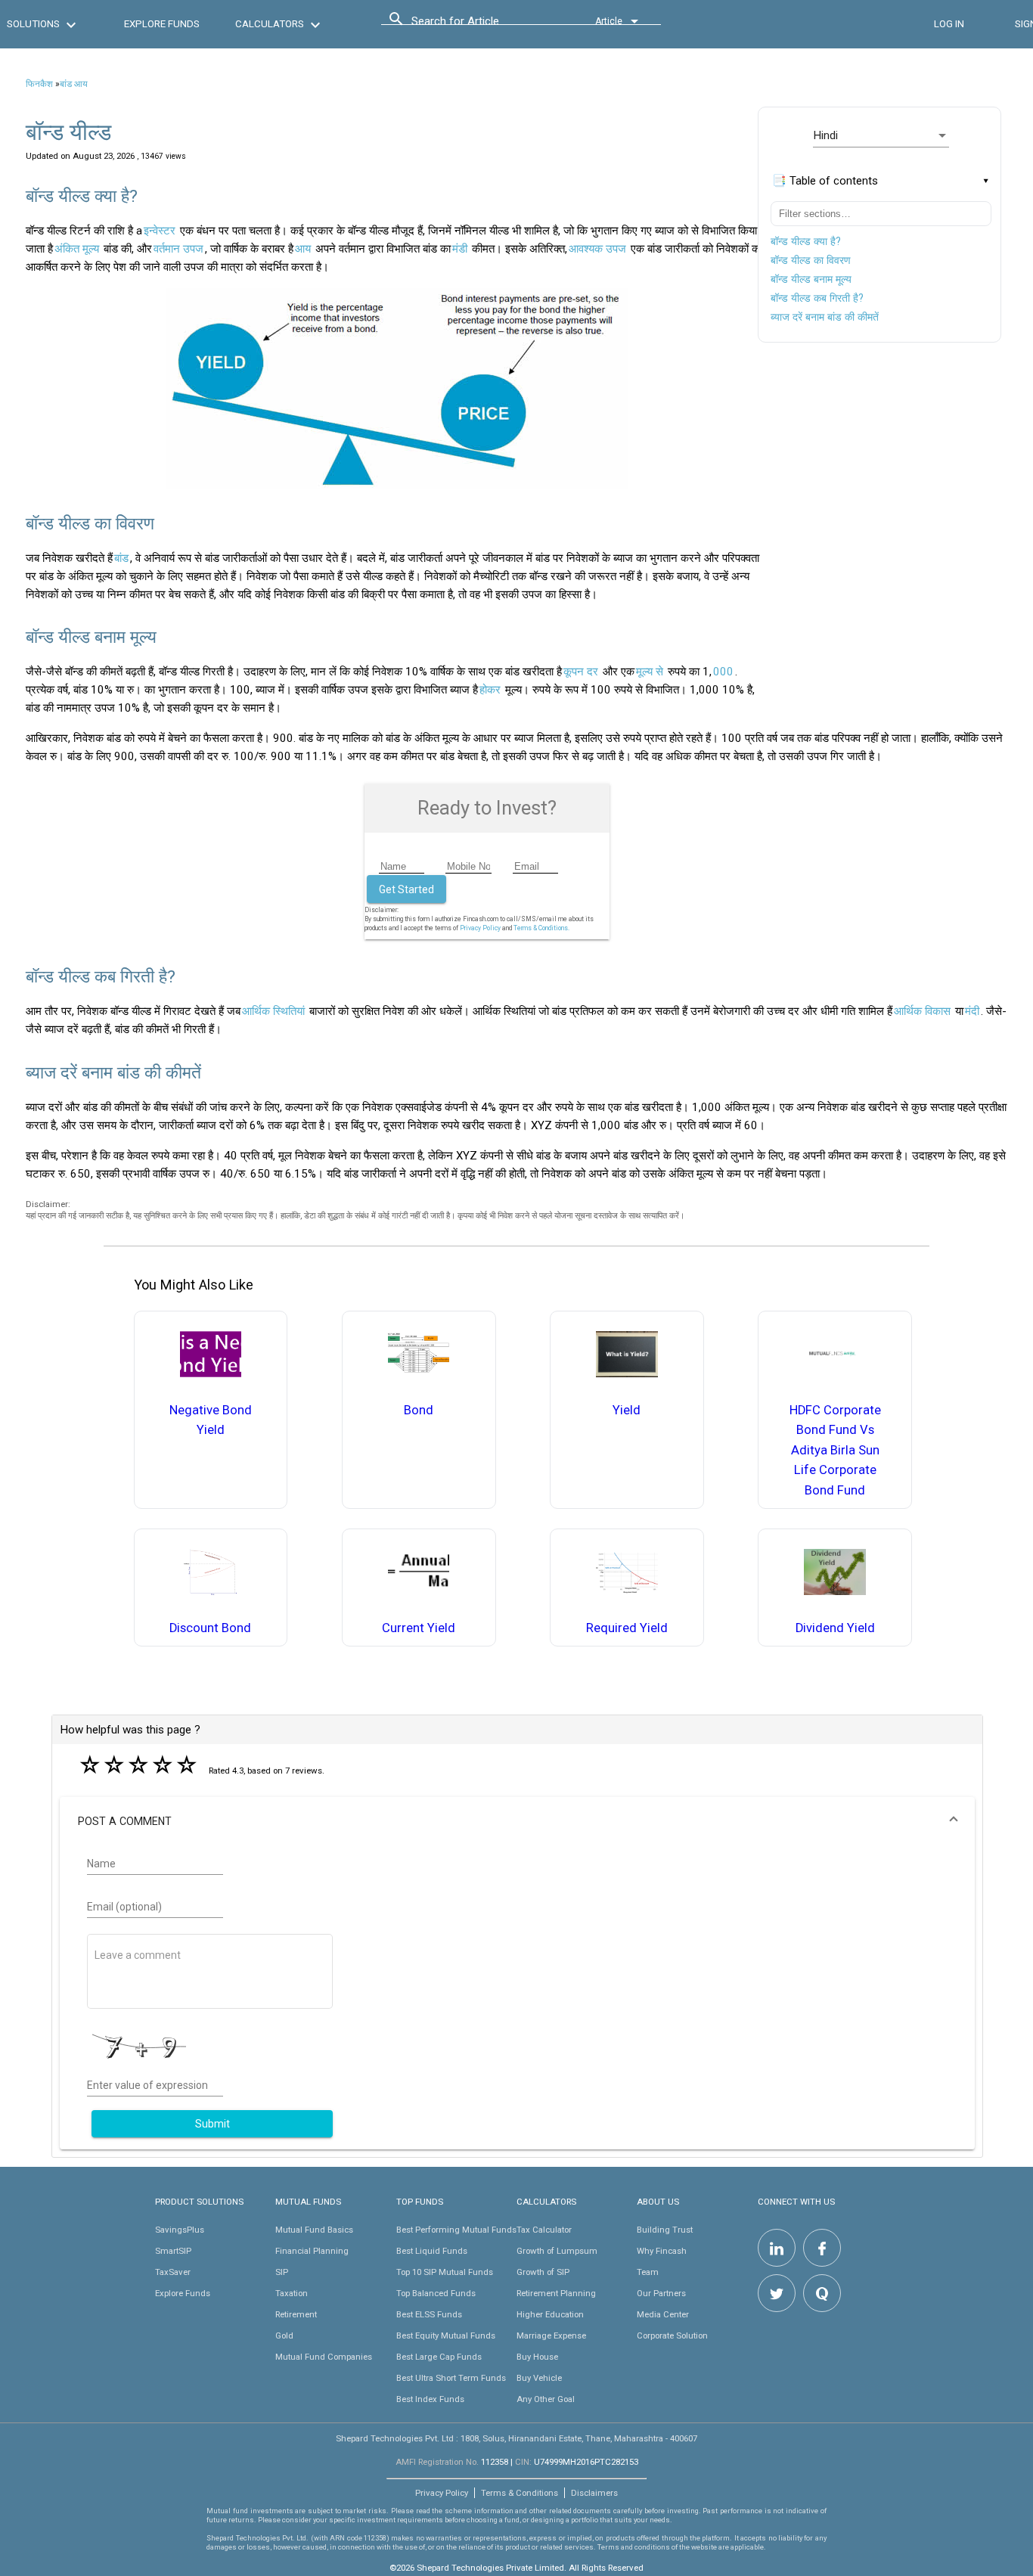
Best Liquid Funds (432, 2251)
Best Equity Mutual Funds (446, 2335)
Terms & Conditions (520, 2493)
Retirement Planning (556, 2293)
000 (723, 672)
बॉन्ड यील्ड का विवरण (811, 260)
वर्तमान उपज (178, 249)
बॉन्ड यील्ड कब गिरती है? (817, 298)
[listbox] (881, 135)
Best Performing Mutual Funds (456, 2230)
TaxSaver (173, 2272)
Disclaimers (594, 2493)
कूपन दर (581, 672)
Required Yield (627, 1628)
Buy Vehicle (539, 2378)
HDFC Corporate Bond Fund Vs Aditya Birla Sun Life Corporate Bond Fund (835, 1450)
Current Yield (419, 1628)
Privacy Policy (480, 928)
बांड (121, 558)
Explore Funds (183, 2293)
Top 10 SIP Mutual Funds (445, 2272)
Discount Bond (210, 1628)
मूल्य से (650, 672)
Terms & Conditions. (541, 928)
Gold (284, 2335)
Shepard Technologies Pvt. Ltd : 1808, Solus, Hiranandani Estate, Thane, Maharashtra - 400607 (516, 2438)
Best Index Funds (430, 2399)
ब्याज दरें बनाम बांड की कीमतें (825, 317)
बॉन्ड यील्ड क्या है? (806, 241)
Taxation (292, 2293)
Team (648, 2272)
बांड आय (74, 84)
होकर (490, 690)
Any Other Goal (546, 2399)
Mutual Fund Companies (324, 2357)
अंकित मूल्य (77, 249)
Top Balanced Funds (436, 2293)
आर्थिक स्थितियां (273, 1011)
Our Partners (661, 2293)
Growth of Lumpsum (557, 2251)
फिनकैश (39, 84)
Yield (627, 1410)
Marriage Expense (551, 2335)
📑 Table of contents (825, 181)
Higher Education (550, 2314)
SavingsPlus (180, 2230)
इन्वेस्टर (160, 231)
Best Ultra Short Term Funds (451, 2378)
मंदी (972, 1011)
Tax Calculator (544, 2230)
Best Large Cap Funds (439, 2357)
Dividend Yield (835, 1628)
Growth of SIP (543, 2272)
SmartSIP (173, 2251)
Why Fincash (662, 2251)
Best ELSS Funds (429, 2314)
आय (303, 249)
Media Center (663, 2314)
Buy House (537, 2357)
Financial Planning (312, 2251)
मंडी (460, 249)
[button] (517, 1821)
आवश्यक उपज (597, 249)
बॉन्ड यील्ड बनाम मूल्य (811, 279)
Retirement (296, 2314)
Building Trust (665, 2230)
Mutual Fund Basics (314, 2230)
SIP (282, 2272)
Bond (419, 1410)
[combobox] (479, 25)
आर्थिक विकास (922, 1011)
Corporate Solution (672, 2335)
